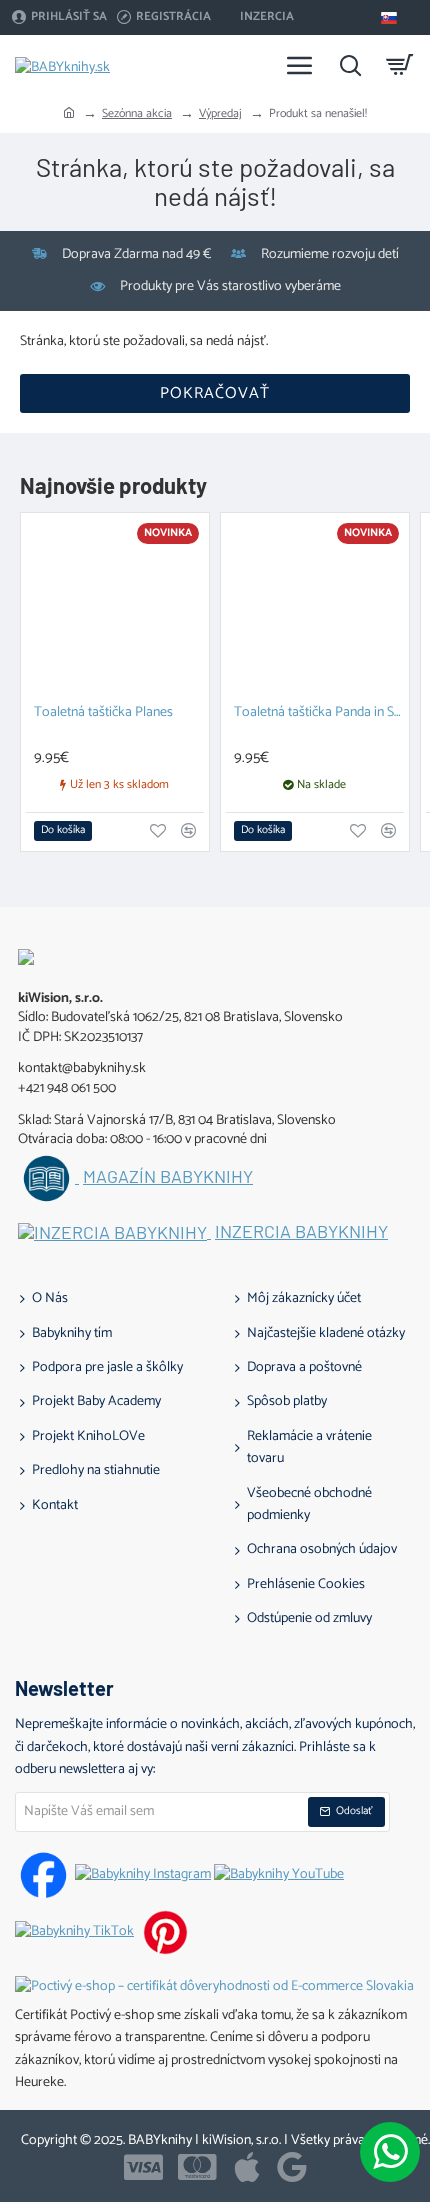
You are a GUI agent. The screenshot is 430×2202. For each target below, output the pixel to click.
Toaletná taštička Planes (103, 713)
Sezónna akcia (137, 113)
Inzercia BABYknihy (301, 1232)
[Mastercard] (197, 2167)
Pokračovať (215, 393)
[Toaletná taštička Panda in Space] (315, 607)
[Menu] (300, 65)
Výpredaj (220, 113)
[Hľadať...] (350, 65)
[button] (63, 831)
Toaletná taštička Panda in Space (319, 713)
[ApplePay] (247, 2167)
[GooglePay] (292, 2167)
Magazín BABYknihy (168, 1177)
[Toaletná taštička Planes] (115, 607)
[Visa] (143, 2167)
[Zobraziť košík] (400, 65)
